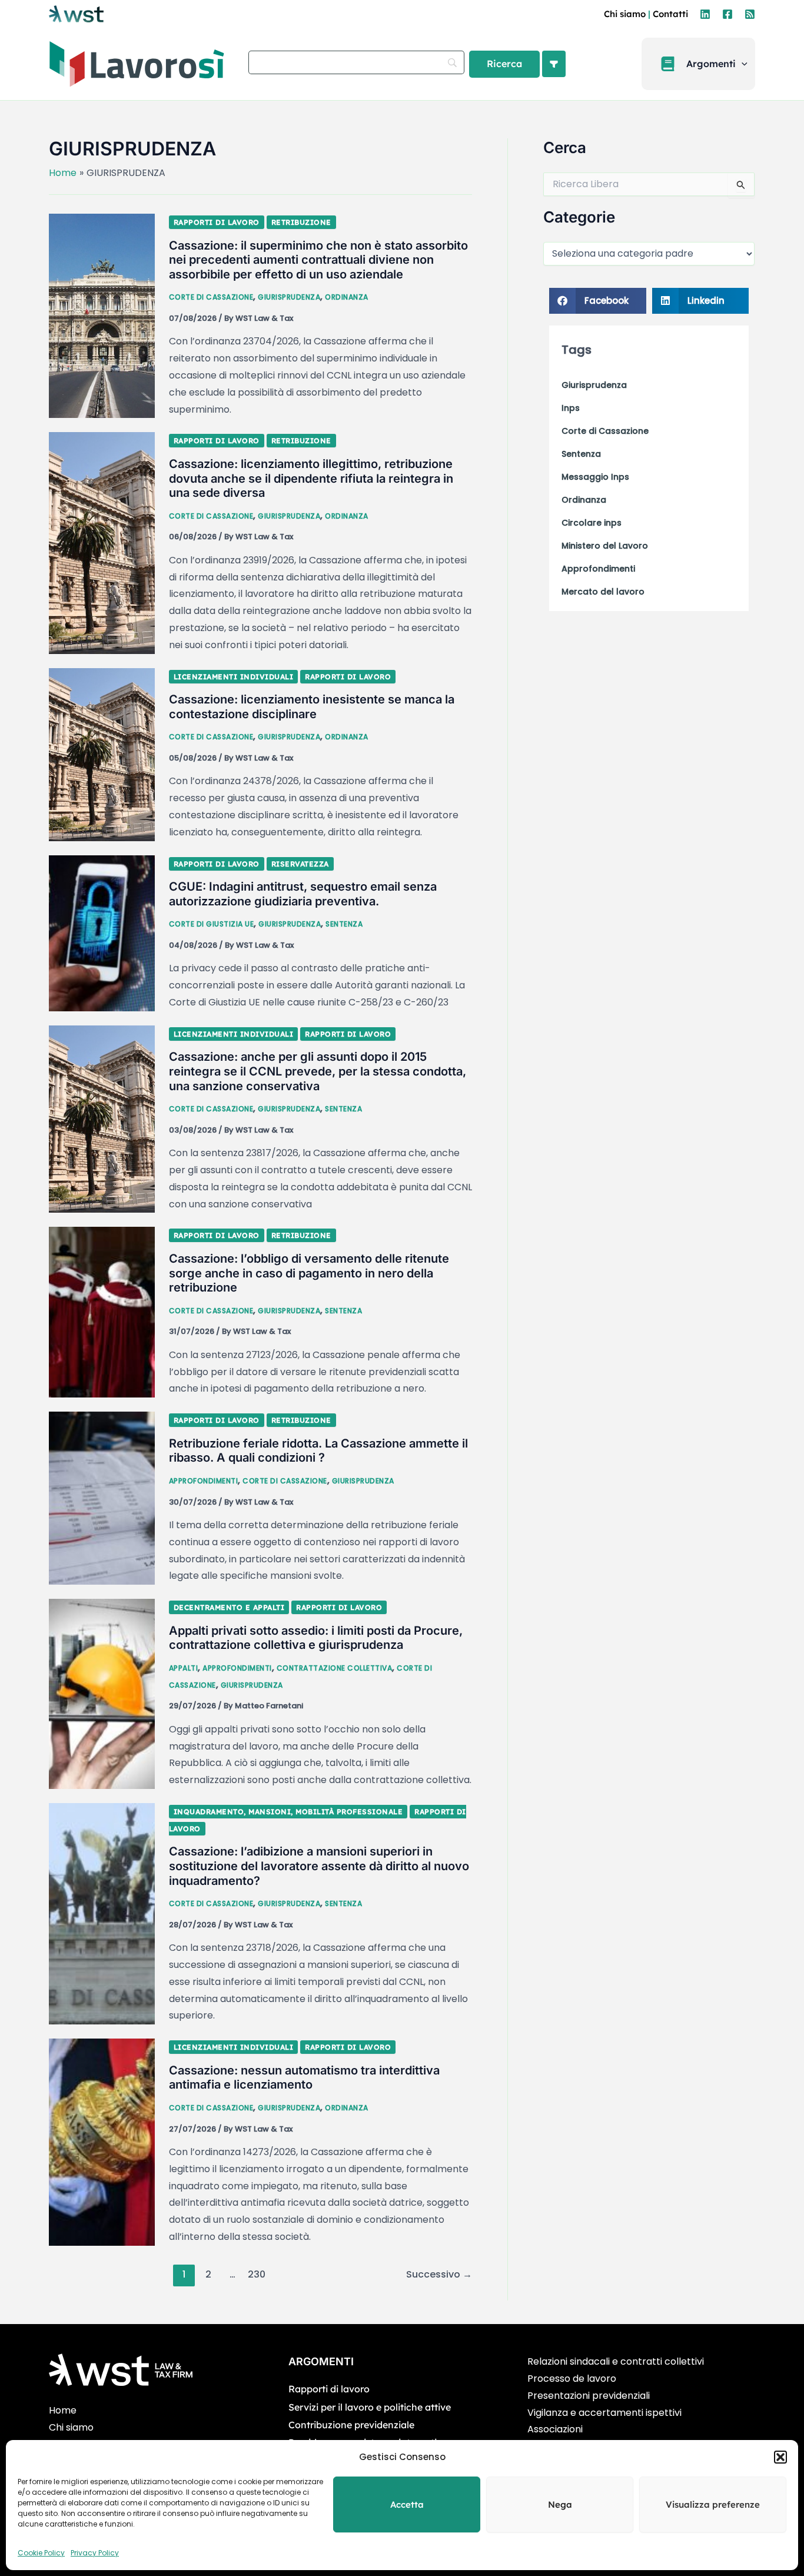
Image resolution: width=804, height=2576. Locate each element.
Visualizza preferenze (713, 2504)
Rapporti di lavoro (217, 222)
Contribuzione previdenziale (351, 2425)
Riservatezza (300, 864)
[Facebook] (727, 14)
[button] (780, 2457)
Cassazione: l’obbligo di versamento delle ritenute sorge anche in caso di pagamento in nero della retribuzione (309, 1273)
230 (257, 2274)
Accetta (407, 2504)
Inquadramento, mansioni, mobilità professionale (288, 1812)
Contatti (670, 14)
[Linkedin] (705, 14)
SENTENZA (344, 924)
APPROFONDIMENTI (204, 1481)
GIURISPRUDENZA (289, 297)
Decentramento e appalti (229, 1607)
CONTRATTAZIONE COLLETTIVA (335, 1668)
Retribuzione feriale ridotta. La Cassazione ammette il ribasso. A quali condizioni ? (318, 1451)
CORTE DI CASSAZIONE (211, 297)
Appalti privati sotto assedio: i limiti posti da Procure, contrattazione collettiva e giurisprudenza (316, 1638)
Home (63, 2410)
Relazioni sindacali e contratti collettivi (616, 2361)
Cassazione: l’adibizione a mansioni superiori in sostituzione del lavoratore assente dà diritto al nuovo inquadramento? (319, 1866)
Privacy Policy (95, 2553)
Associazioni (555, 2429)
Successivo (439, 2274)
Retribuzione (301, 222)
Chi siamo (625, 14)
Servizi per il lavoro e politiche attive (370, 2407)
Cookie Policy (41, 2553)
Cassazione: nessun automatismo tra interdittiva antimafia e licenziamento (304, 2078)
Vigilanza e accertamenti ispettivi (604, 2413)
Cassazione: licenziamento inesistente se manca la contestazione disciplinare (312, 707)
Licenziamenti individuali (234, 677)
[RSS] (750, 14)
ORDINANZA (347, 297)
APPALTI (184, 1668)
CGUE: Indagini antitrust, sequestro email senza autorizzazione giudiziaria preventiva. (303, 894)
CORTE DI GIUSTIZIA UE (212, 924)
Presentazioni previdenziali (589, 2396)
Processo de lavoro (572, 2379)
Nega (560, 2504)
